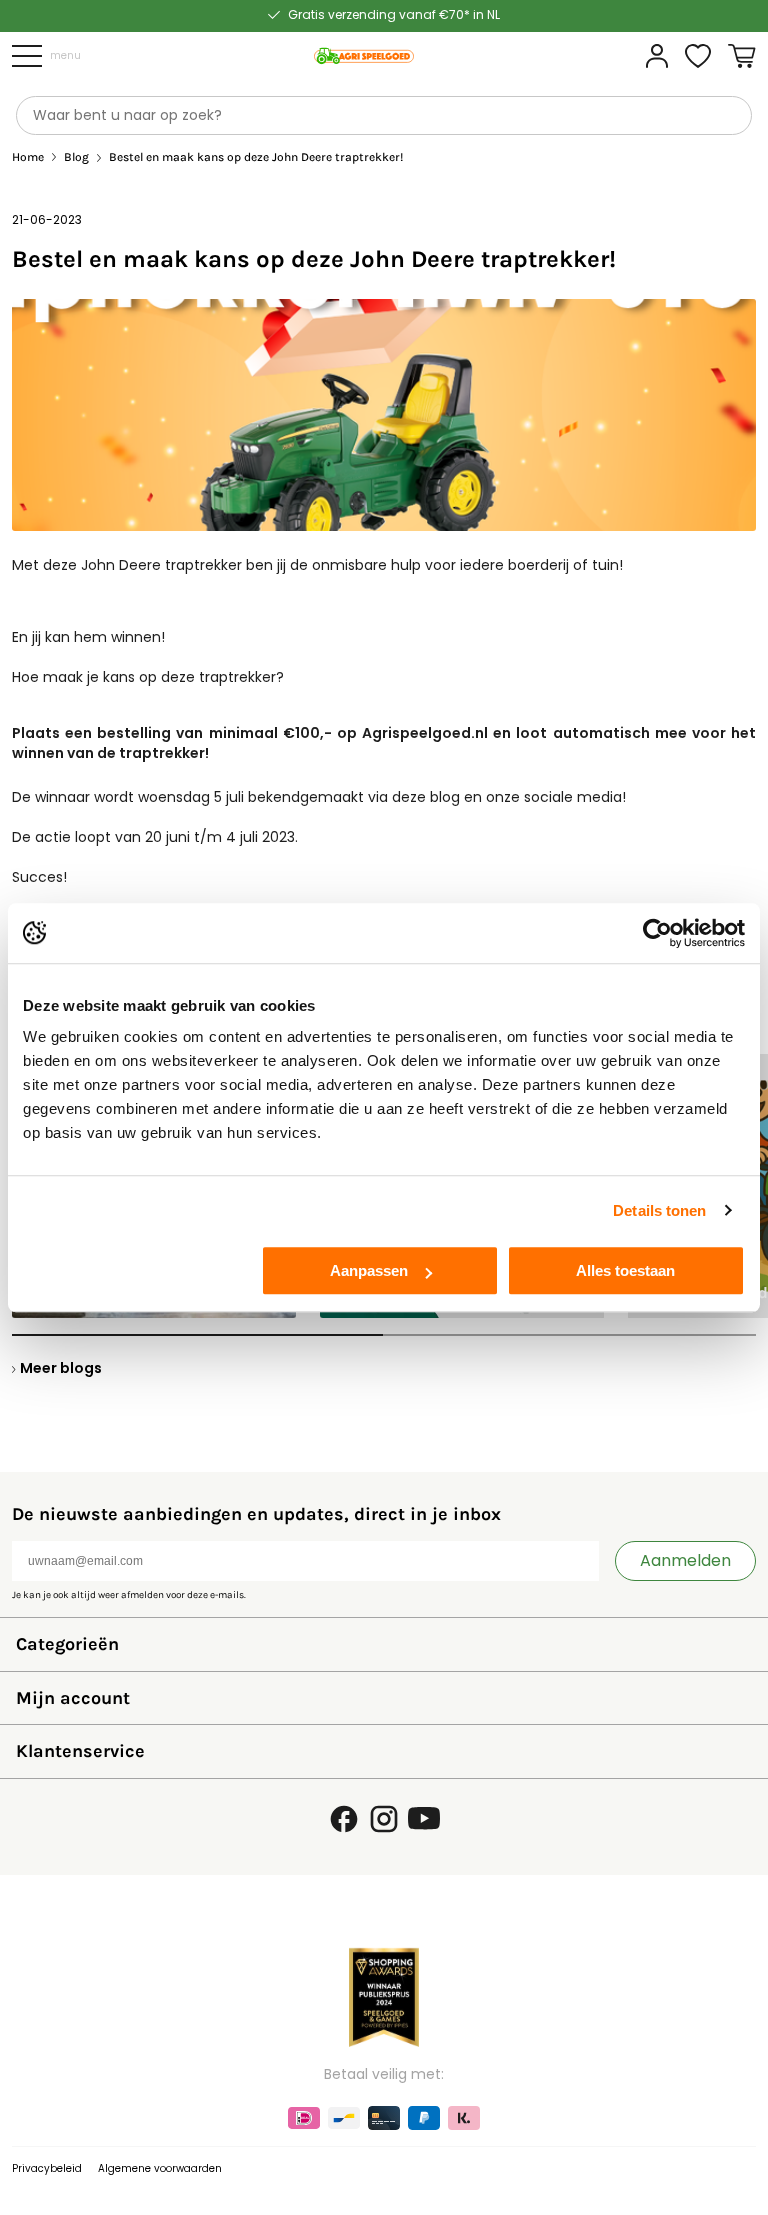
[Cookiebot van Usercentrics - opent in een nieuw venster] (657, 933)
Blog (76, 157)
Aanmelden (685, 1560)
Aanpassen (369, 1270)
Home (28, 157)
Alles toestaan (625, 1270)
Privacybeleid (47, 2168)
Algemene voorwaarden (160, 2168)
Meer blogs (61, 1368)
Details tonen (659, 1210)
